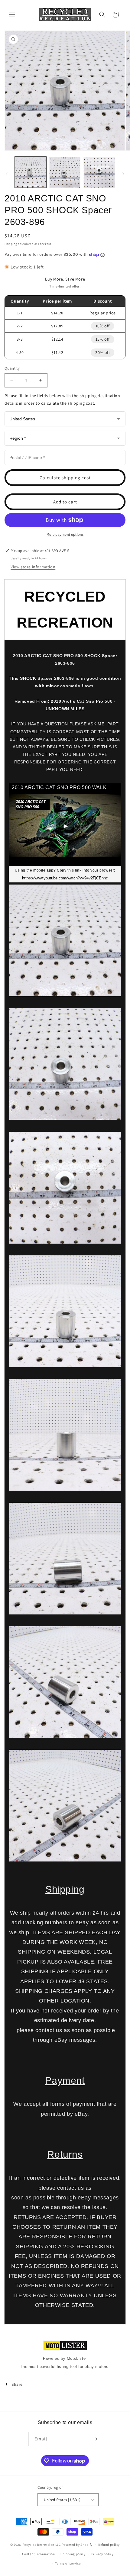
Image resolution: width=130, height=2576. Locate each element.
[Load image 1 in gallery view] (31, 172)
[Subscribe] (95, 2439)
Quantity (12, 368)
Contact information (38, 2554)
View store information (33, 567)
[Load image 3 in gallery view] (99, 172)
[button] (12, 14)
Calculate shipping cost (65, 478)
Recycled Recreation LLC (42, 2545)
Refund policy (109, 2545)
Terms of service (68, 2563)
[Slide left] (7, 174)
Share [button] (17, 2384)
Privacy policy (102, 2554)
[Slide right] (123, 174)
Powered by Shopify (77, 2545)
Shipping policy (73, 2554)
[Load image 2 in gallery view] (65, 172)
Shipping (11, 244)
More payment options (65, 534)
